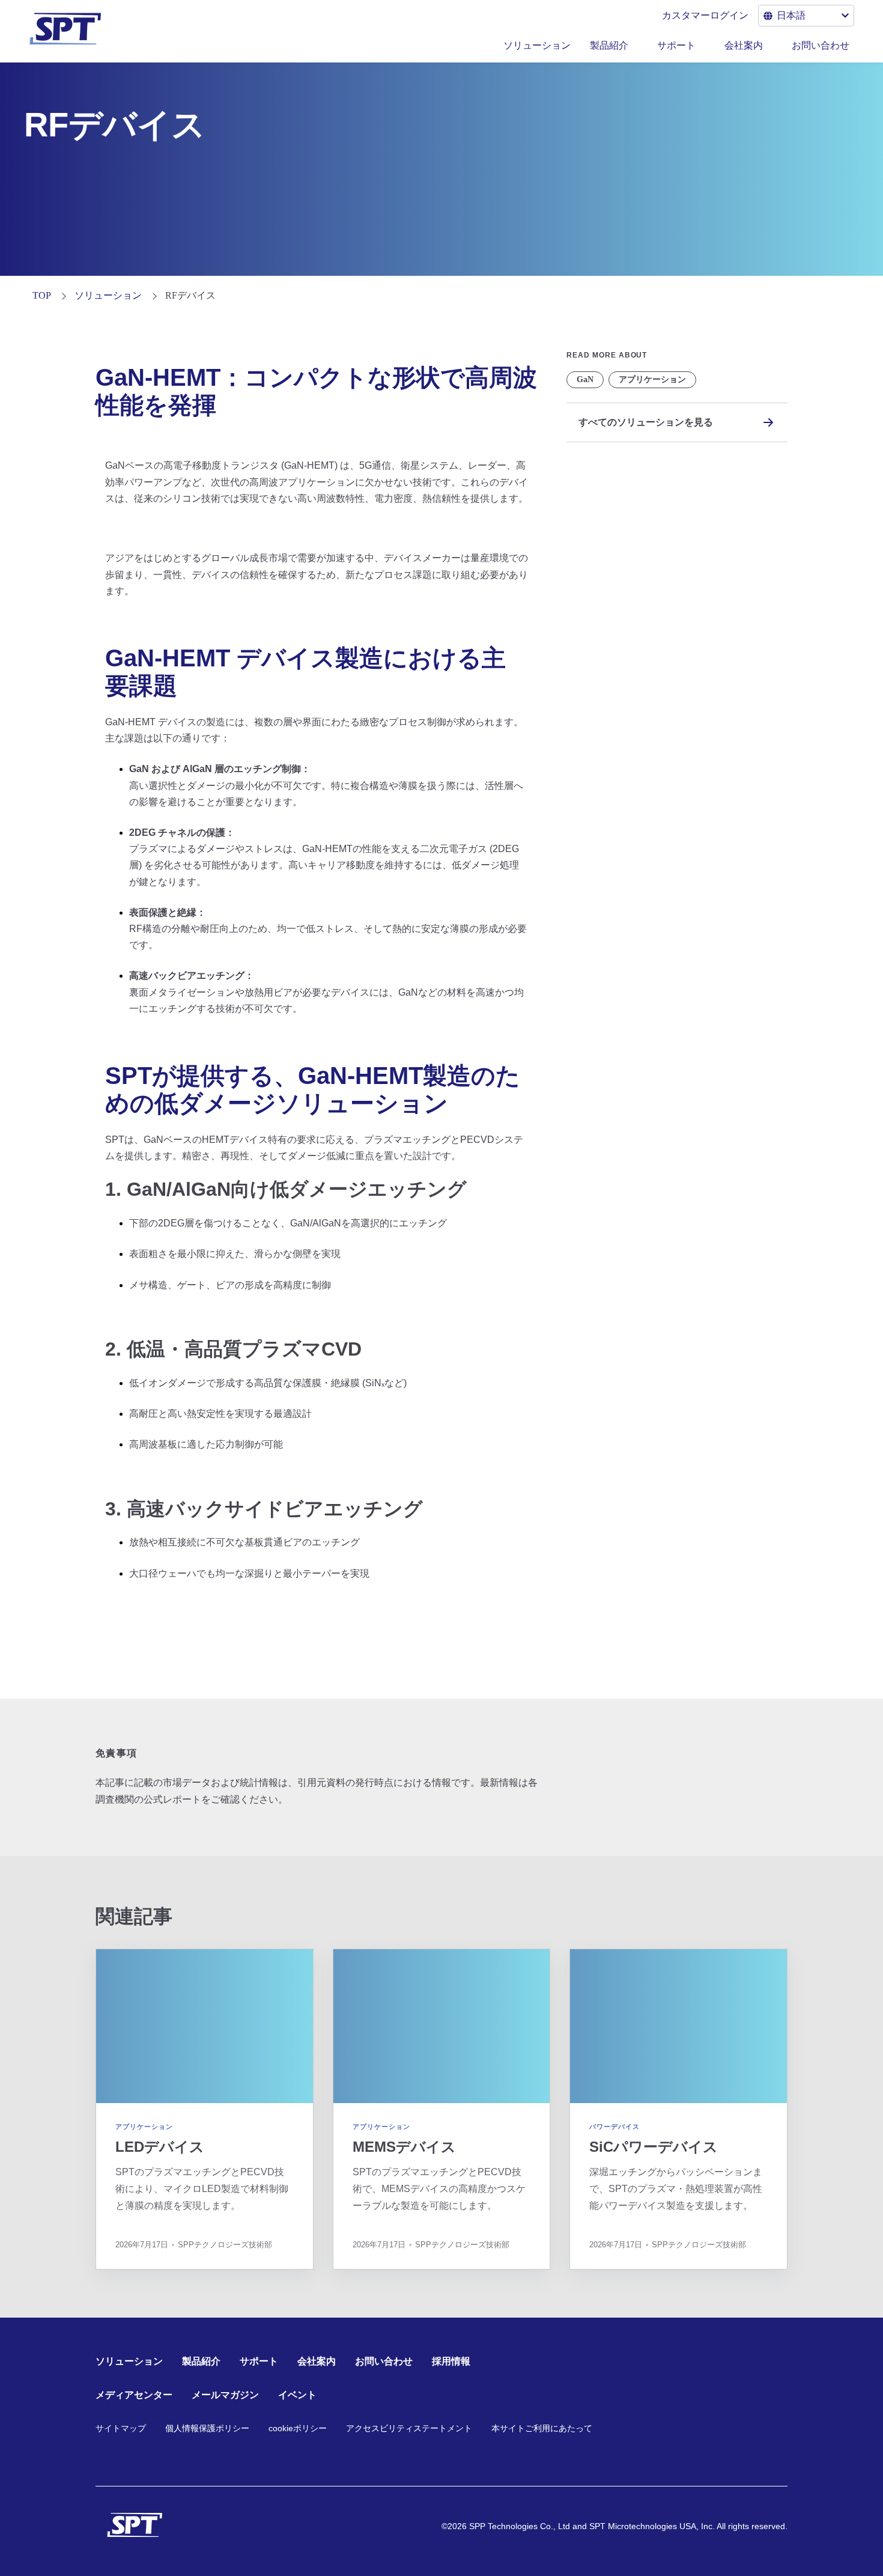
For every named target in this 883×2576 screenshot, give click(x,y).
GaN (585, 379)
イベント (297, 2395)
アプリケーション (652, 379)
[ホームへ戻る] (135, 2525)
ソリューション (537, 45)
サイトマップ (121, 2428)
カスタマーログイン (705, 15)
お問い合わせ (821, 45)
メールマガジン (225, 2395)
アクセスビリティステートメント (409, 2428)
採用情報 (451, 2361)
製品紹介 (609, 45)
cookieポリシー (298, 2428)
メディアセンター (134, 2395)
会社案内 (744, 45)
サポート (676, 45)
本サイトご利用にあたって (542, 2428)
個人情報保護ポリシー (207, 2428)
